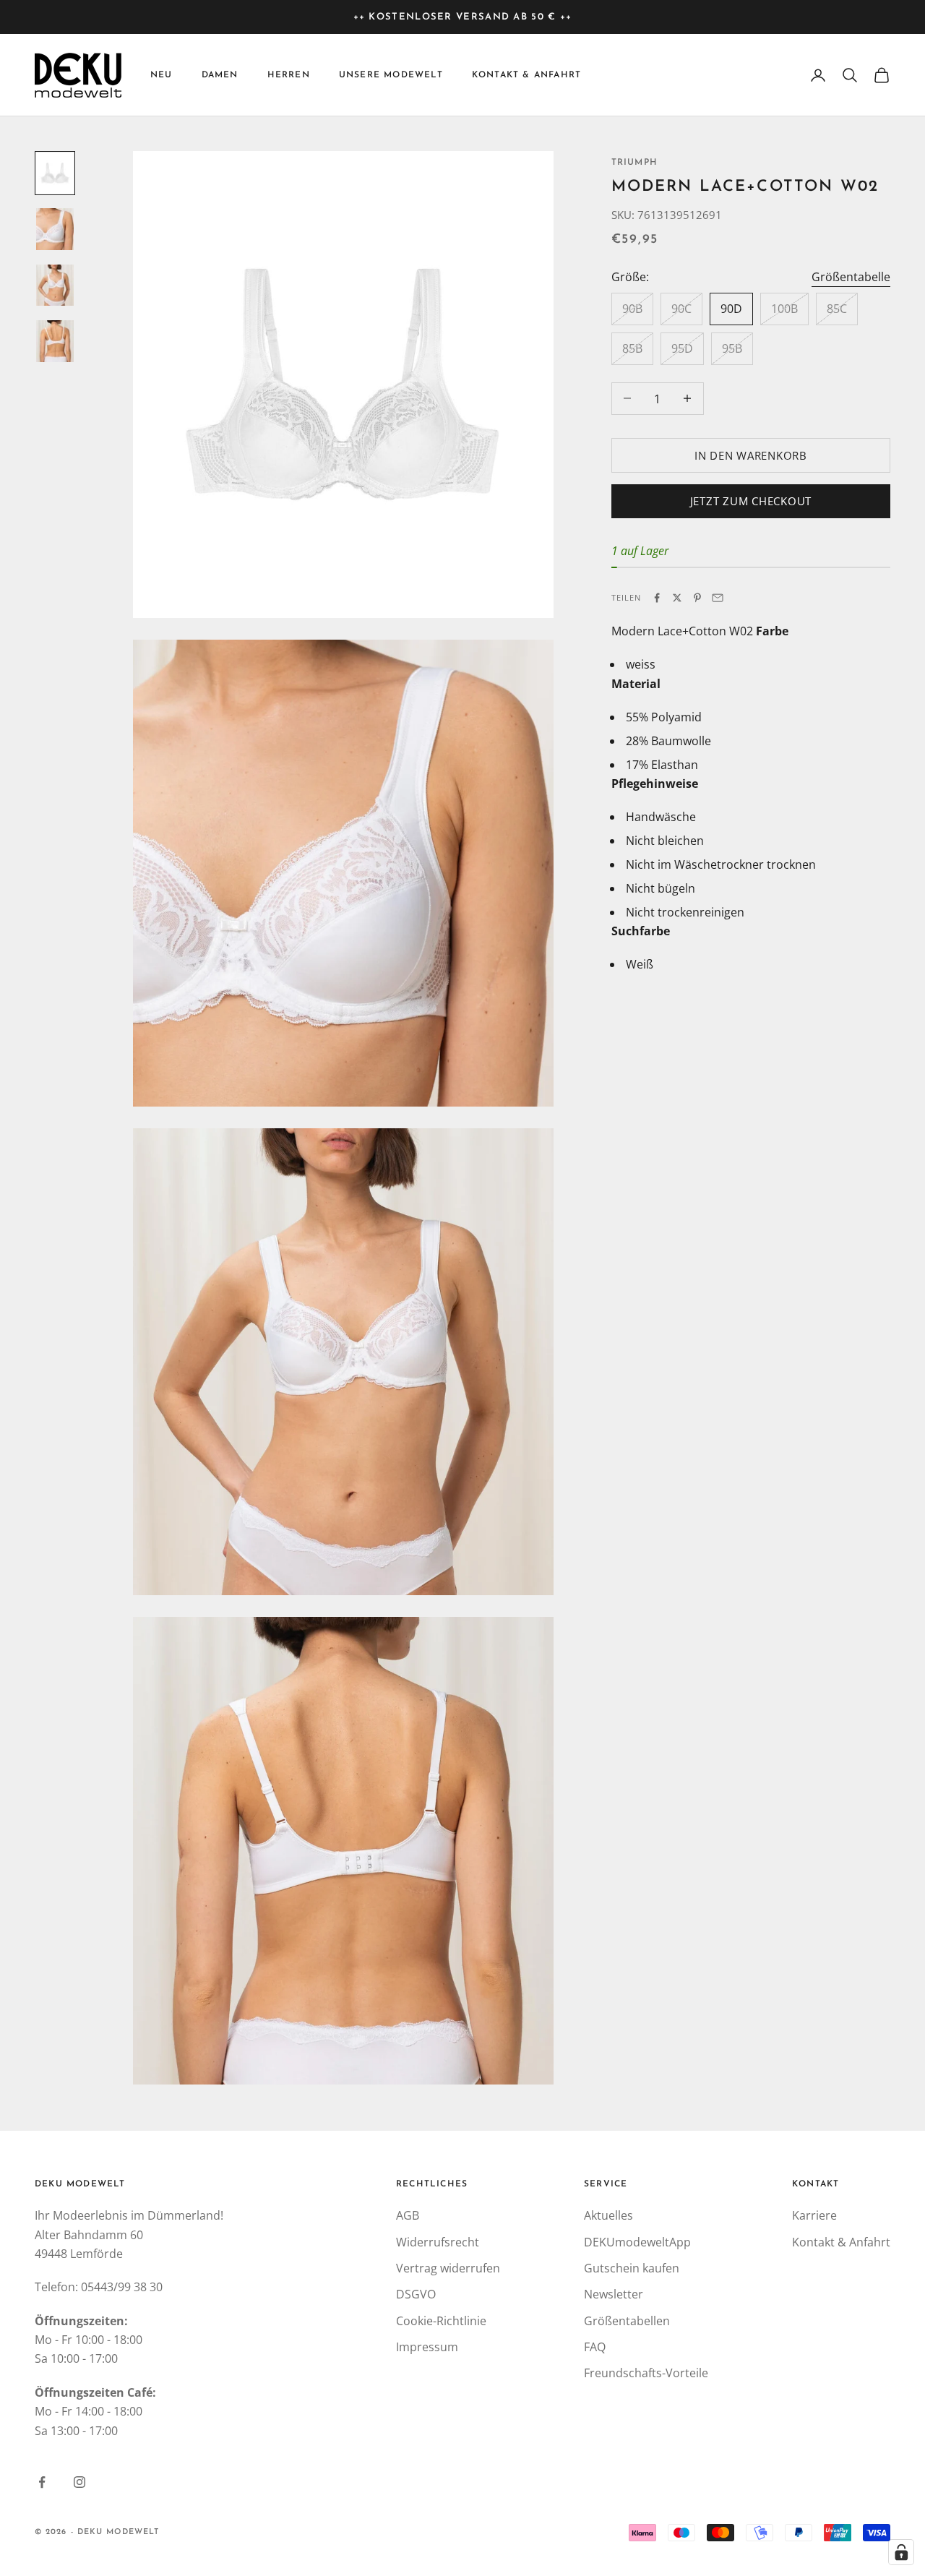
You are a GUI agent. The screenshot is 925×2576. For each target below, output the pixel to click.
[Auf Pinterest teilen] (697, 598)
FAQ (595, 2347)
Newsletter (614, 2294)
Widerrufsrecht (438, 2242)
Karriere (814, 2215)
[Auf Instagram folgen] (79, 2482)
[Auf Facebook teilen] (657, 598)
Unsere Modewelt (391, 75)
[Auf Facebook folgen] (42, 2482)
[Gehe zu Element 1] (55, 173)
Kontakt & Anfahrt (526, 75)
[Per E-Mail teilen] (718, 598)
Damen (220, 75)
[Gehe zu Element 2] (55, 229)
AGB (408, 2215)
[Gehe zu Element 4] (55, 341)
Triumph (634, 163)
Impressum (427, 2347)
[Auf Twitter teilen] (677, 598)
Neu (162, 75)
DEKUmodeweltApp (637, 2242)
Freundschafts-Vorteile (646, 2373)
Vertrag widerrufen (448, 2268)
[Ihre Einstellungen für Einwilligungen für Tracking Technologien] (901, 2552)
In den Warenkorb (751, 455)
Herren (289, 75)
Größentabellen (627, 2321)
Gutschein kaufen (632, 2268)
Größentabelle (851, 277)
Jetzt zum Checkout (751, 501)
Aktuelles (608, 2215)
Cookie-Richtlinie (441, 2321)
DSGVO (416, 2294)
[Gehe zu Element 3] (55, 285)
